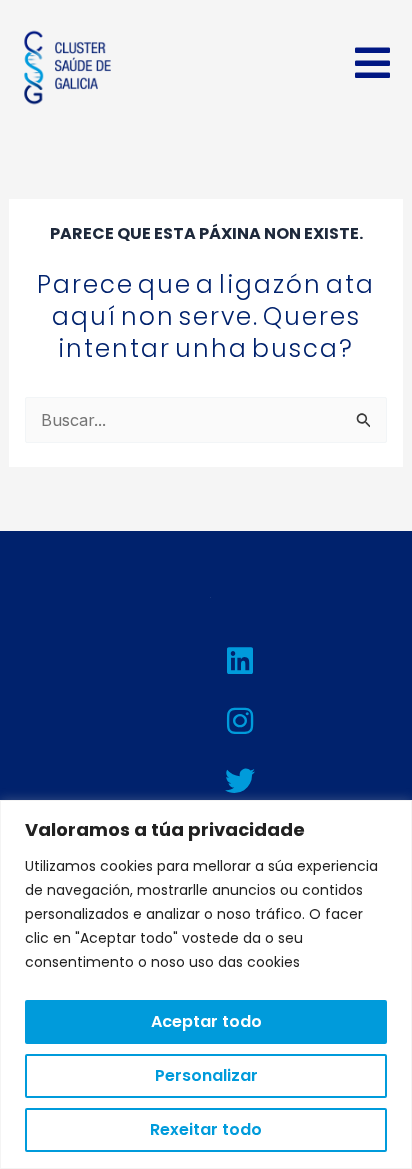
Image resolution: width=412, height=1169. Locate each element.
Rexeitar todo (206, 1129)
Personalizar (206, 1075)
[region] (206, 984)
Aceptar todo (206, 1021)
